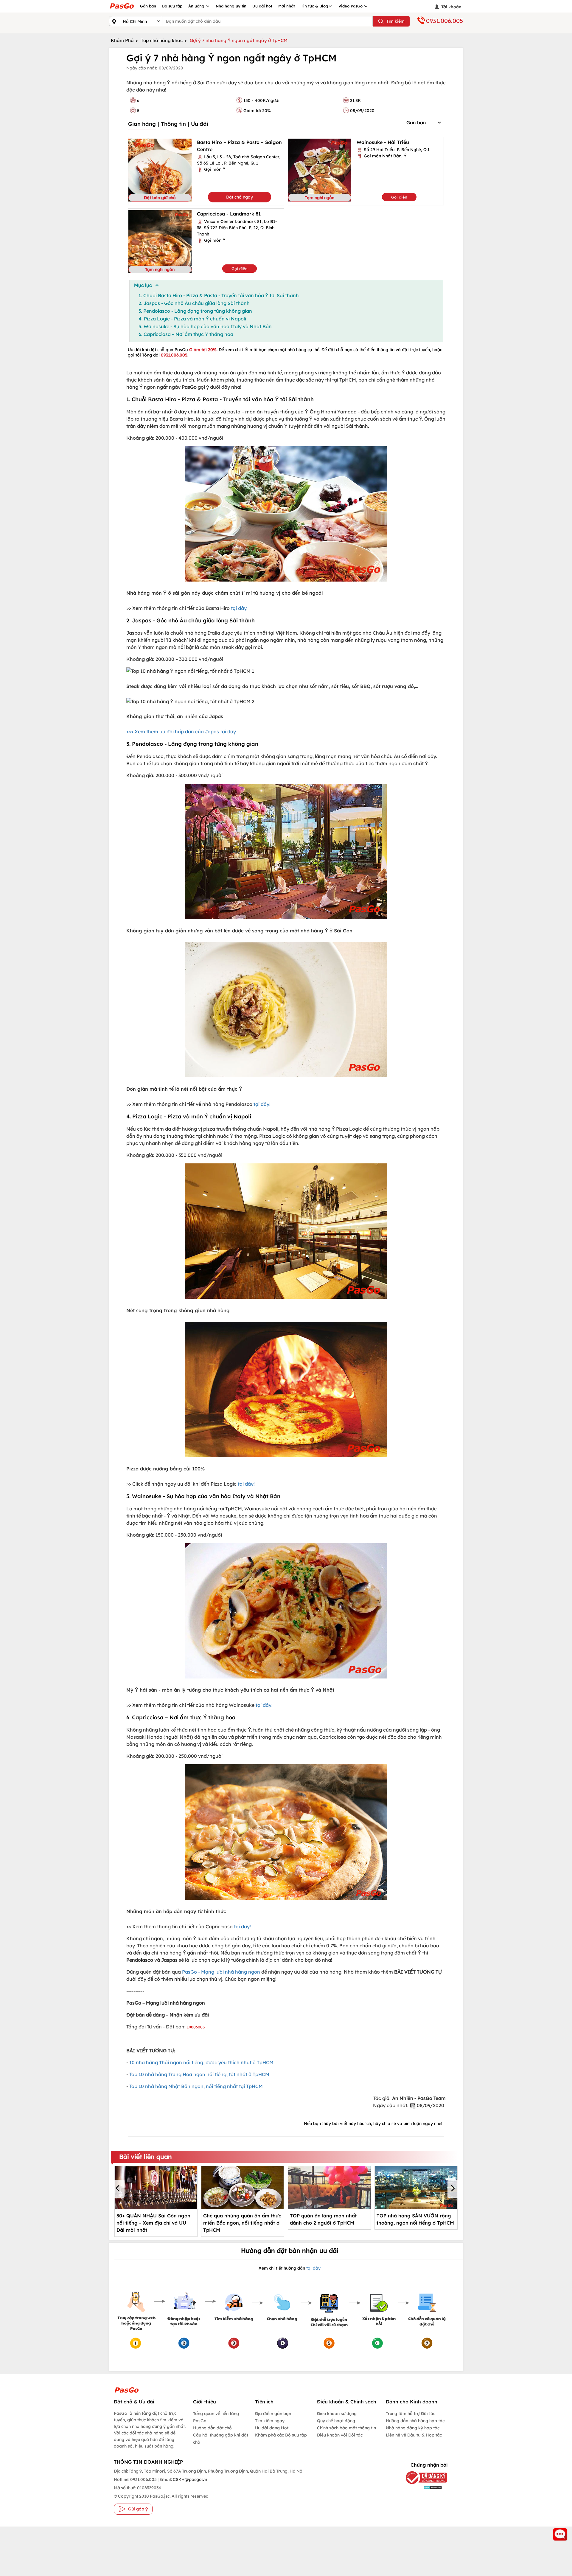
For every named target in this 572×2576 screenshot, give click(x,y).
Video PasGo (351, 6)
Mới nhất (287, 6)
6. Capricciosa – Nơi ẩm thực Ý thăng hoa (186, 334)
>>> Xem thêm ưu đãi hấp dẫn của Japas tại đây (181, 731)
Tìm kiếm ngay (270, 2421)
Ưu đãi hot (262, 6)
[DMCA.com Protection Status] (424, 2488)
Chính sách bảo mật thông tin (346, 2428)
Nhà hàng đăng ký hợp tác (413, 2428)
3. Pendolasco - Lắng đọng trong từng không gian (195, 311)
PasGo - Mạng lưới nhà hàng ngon (221, 1972)
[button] (119, 2189)
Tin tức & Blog (315, 6)
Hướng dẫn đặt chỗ (212, 2428)
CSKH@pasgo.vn (189, 2479)
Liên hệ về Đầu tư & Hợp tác (414, 2435)
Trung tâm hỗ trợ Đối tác (411, 2414)
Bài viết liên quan (146, 2157)
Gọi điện (399, 197)
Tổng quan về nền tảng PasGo (216, 2417)
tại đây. (239, 608)
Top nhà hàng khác (162, 40)
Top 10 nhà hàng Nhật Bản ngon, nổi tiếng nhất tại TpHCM (197, 2086)
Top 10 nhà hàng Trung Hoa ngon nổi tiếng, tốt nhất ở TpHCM (199, 2074)
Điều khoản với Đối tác (340, 2435)
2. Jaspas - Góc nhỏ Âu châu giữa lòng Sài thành (194, 303)
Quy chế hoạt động (336, 2421)
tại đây (313, 2268)
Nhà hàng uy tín (231, 6)
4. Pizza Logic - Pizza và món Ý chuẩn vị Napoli (192, 319)
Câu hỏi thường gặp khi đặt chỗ (221, 2439)
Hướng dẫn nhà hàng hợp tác (415, 2421)
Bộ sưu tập (172, 6)
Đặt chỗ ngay (240, 197)
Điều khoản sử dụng (337, 2414)
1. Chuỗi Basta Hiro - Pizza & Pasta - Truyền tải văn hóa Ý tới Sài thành (219, 295)
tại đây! (262, 1104)
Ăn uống (197, 6)
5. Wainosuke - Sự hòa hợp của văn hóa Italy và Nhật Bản (205, 326)
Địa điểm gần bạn (273, 2414)
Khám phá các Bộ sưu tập (281, 2435)
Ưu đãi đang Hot (272, 2428)
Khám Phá (122, 40)
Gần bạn (148, 6)
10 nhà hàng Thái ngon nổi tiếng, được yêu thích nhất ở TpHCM (201, 2062)
